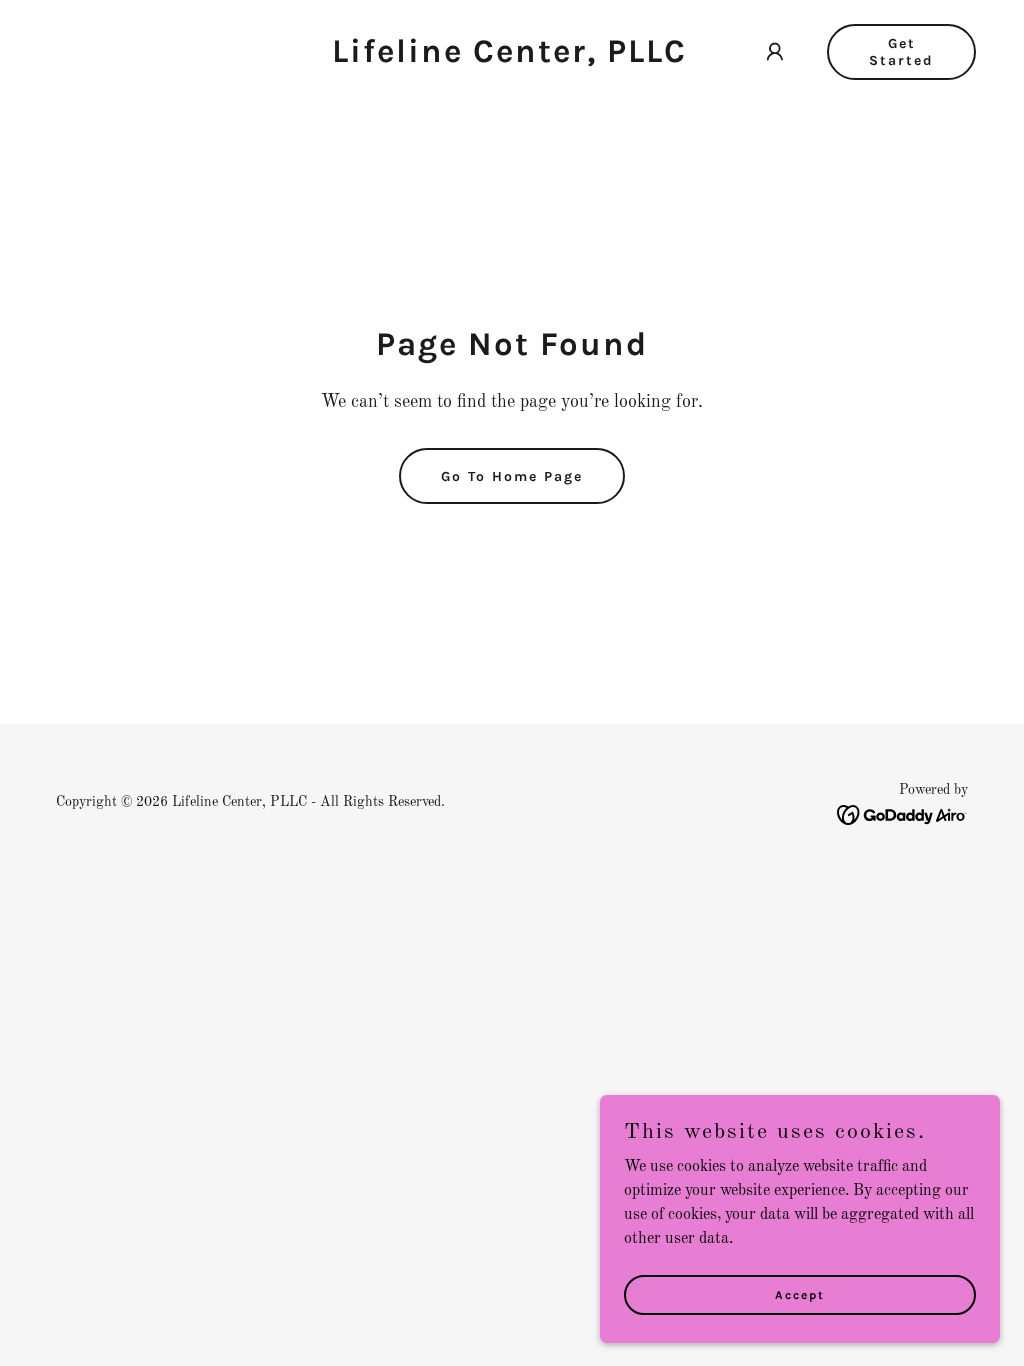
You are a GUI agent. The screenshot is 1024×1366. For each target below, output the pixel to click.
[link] (509, 58)
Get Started (901, 52)
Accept (800, 1294)
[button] (775, 52)
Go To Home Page (512, 476)
